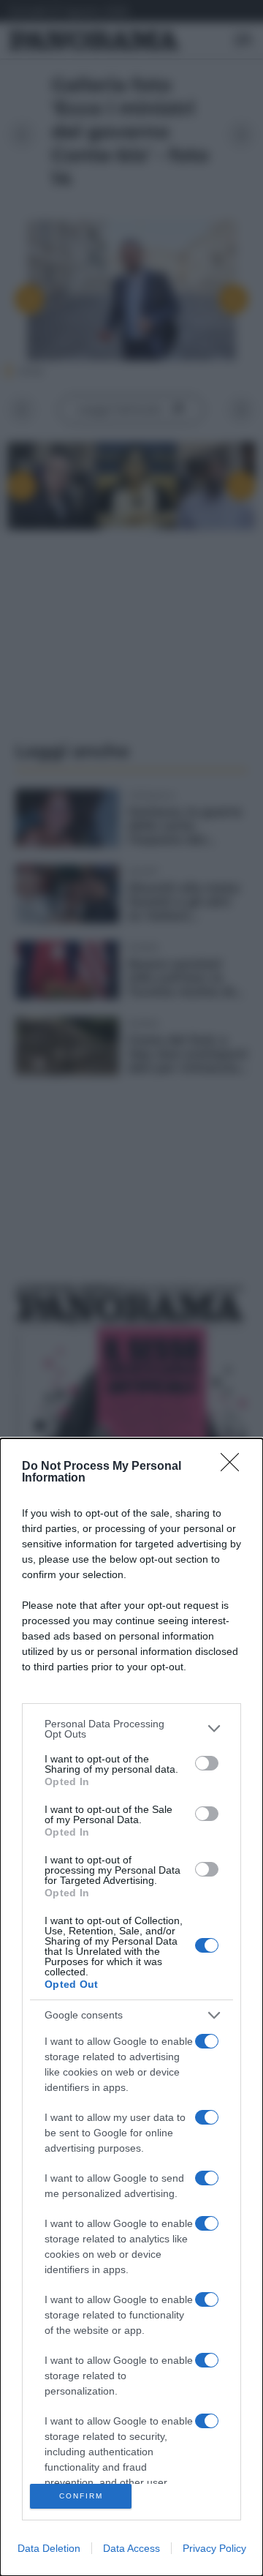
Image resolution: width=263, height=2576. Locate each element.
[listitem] (131, 1729)
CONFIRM (81, 2496)
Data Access (131, 2548)
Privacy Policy (214, 2548)
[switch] (207, 1763)
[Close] (235, 1467)
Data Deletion (49, 2548)
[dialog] (131, 2007)
